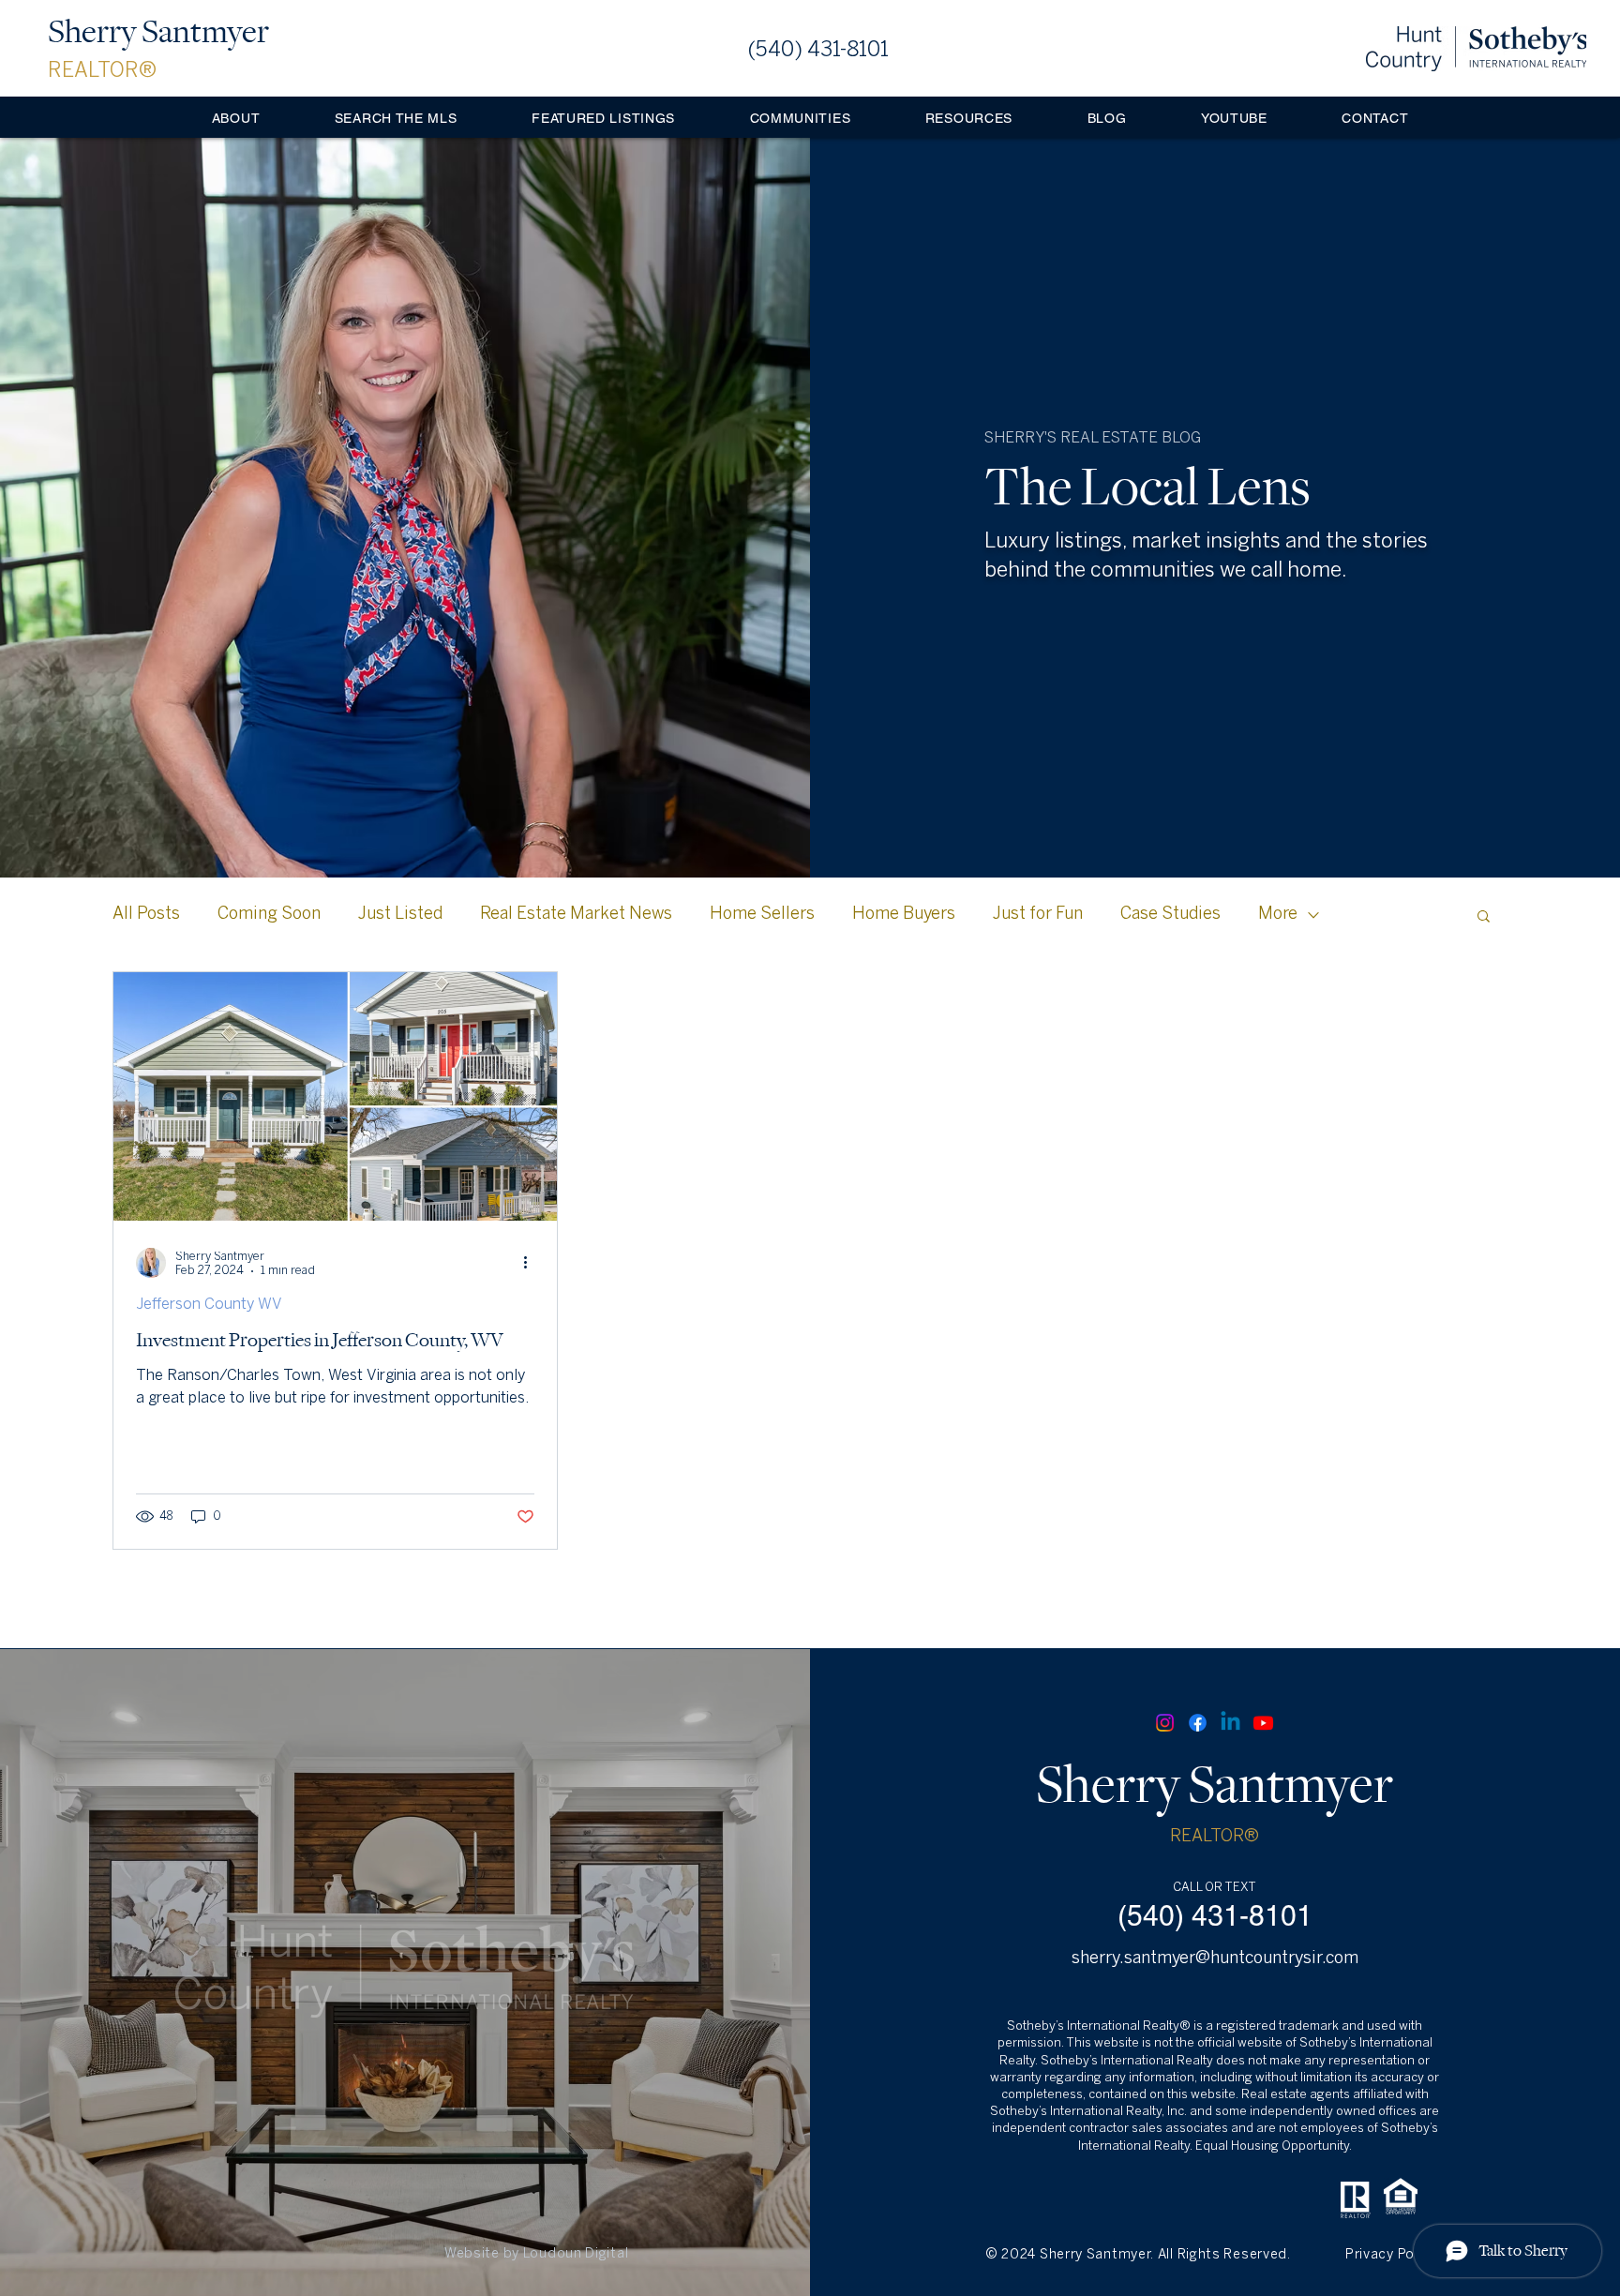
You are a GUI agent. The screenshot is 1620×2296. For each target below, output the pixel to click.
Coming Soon (269, 915)
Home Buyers (904, 915)
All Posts (146, 915)
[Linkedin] (1230, 1723)
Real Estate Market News (576, 915)
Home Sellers (762, 915)
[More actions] (532, 1263)
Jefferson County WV (209, 1305)
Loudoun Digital (576, 2254)
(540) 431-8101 (818, 51)
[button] (800, 118)
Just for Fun (1038, 915)
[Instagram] (1165, 1723)
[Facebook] (1198, 1723)
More (1278, 915)
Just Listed (400, 915)
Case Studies (1170, 915)
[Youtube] (1263, 1723)
